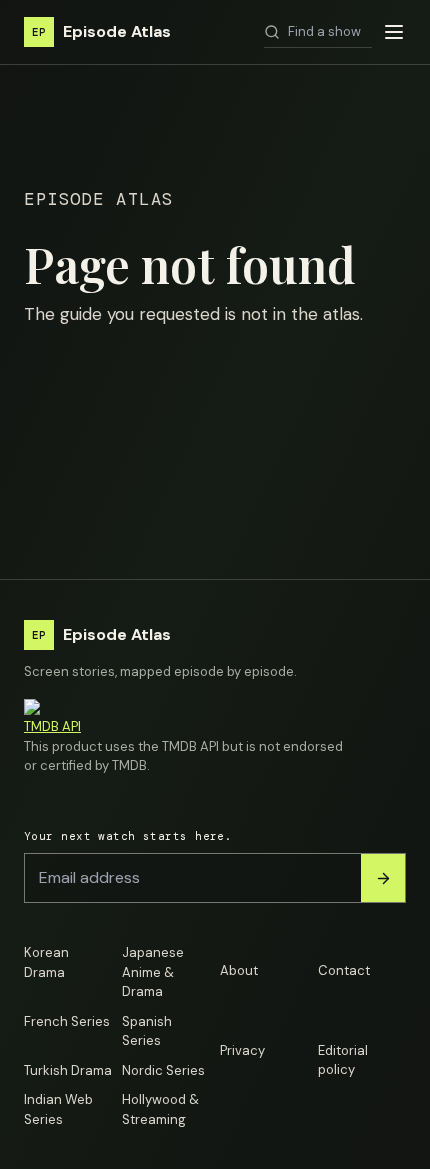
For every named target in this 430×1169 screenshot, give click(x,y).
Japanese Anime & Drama (153, 972)
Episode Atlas (101, 31)
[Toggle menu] (394, 32)
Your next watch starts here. (128, 836)
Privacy (242, 1050)
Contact (344, 970)
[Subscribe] (383, 878)
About (239, 970)
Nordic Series (163, 1070)
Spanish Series (147, 1031)
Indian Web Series (58, 1109)
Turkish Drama (68, 1070)
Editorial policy (343, 1060)
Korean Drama (46, 962)
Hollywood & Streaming (160, 1109)
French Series (67, 1021)
